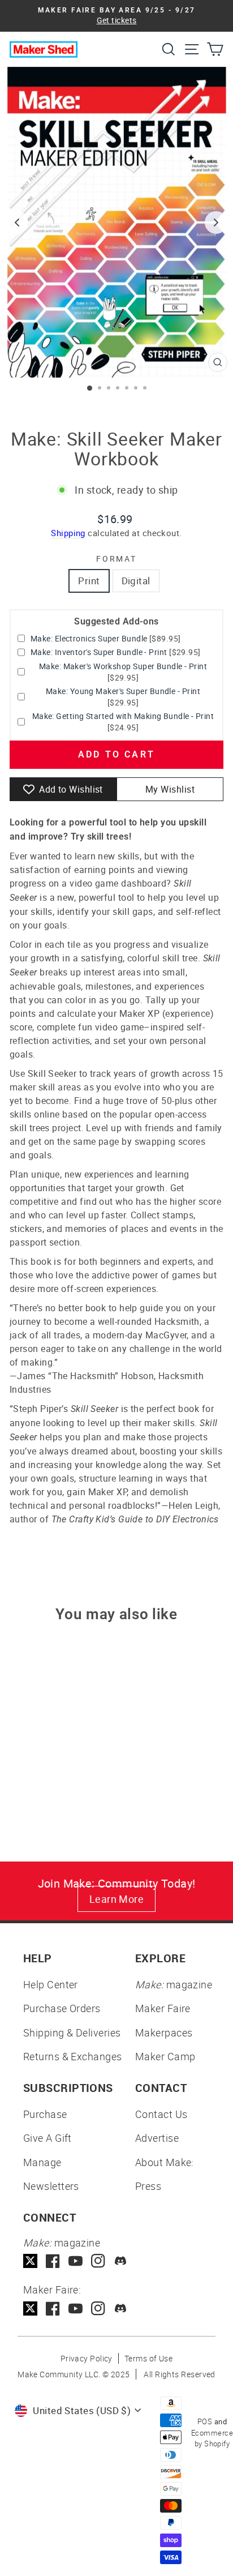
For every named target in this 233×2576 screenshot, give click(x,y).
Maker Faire (163, 2008)
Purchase (45, 2114)
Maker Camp (165, 2056)
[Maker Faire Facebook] (53, 2308)
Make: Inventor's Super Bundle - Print (99, 652)
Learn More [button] (117, 1899)
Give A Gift (48, 2138)
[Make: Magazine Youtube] (75, 2261)
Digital (136, 581)
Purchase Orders (62, 2008)
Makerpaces (164, 2032)
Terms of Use (148, 2358)
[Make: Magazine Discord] (121, 2261)
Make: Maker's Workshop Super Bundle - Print (123, 666)
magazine (174, 1984)
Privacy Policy (87, 2358)
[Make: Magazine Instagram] (98, 2261)
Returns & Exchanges (73, 2056)
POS (205, 2421)
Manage (42, 2162)
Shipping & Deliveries (72, 2032)
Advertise (157, 2138)
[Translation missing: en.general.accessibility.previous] (17, 222)
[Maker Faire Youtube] (75, 2308)
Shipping (68, 533)
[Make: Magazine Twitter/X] (30, 2261)
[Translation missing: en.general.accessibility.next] (216, 222)
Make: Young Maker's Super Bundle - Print (123, 691)
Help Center (51, 1984)
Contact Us (161, 2114)
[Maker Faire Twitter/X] (30, 2308)
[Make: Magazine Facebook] (53, 2261)
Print (89, 581)
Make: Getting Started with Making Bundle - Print (123, 716)
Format (116, 559)
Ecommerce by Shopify (212, 2438)
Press (148, 2186)
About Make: (165, 2162)
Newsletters (51, 2186)
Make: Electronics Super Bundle (89, 638)
